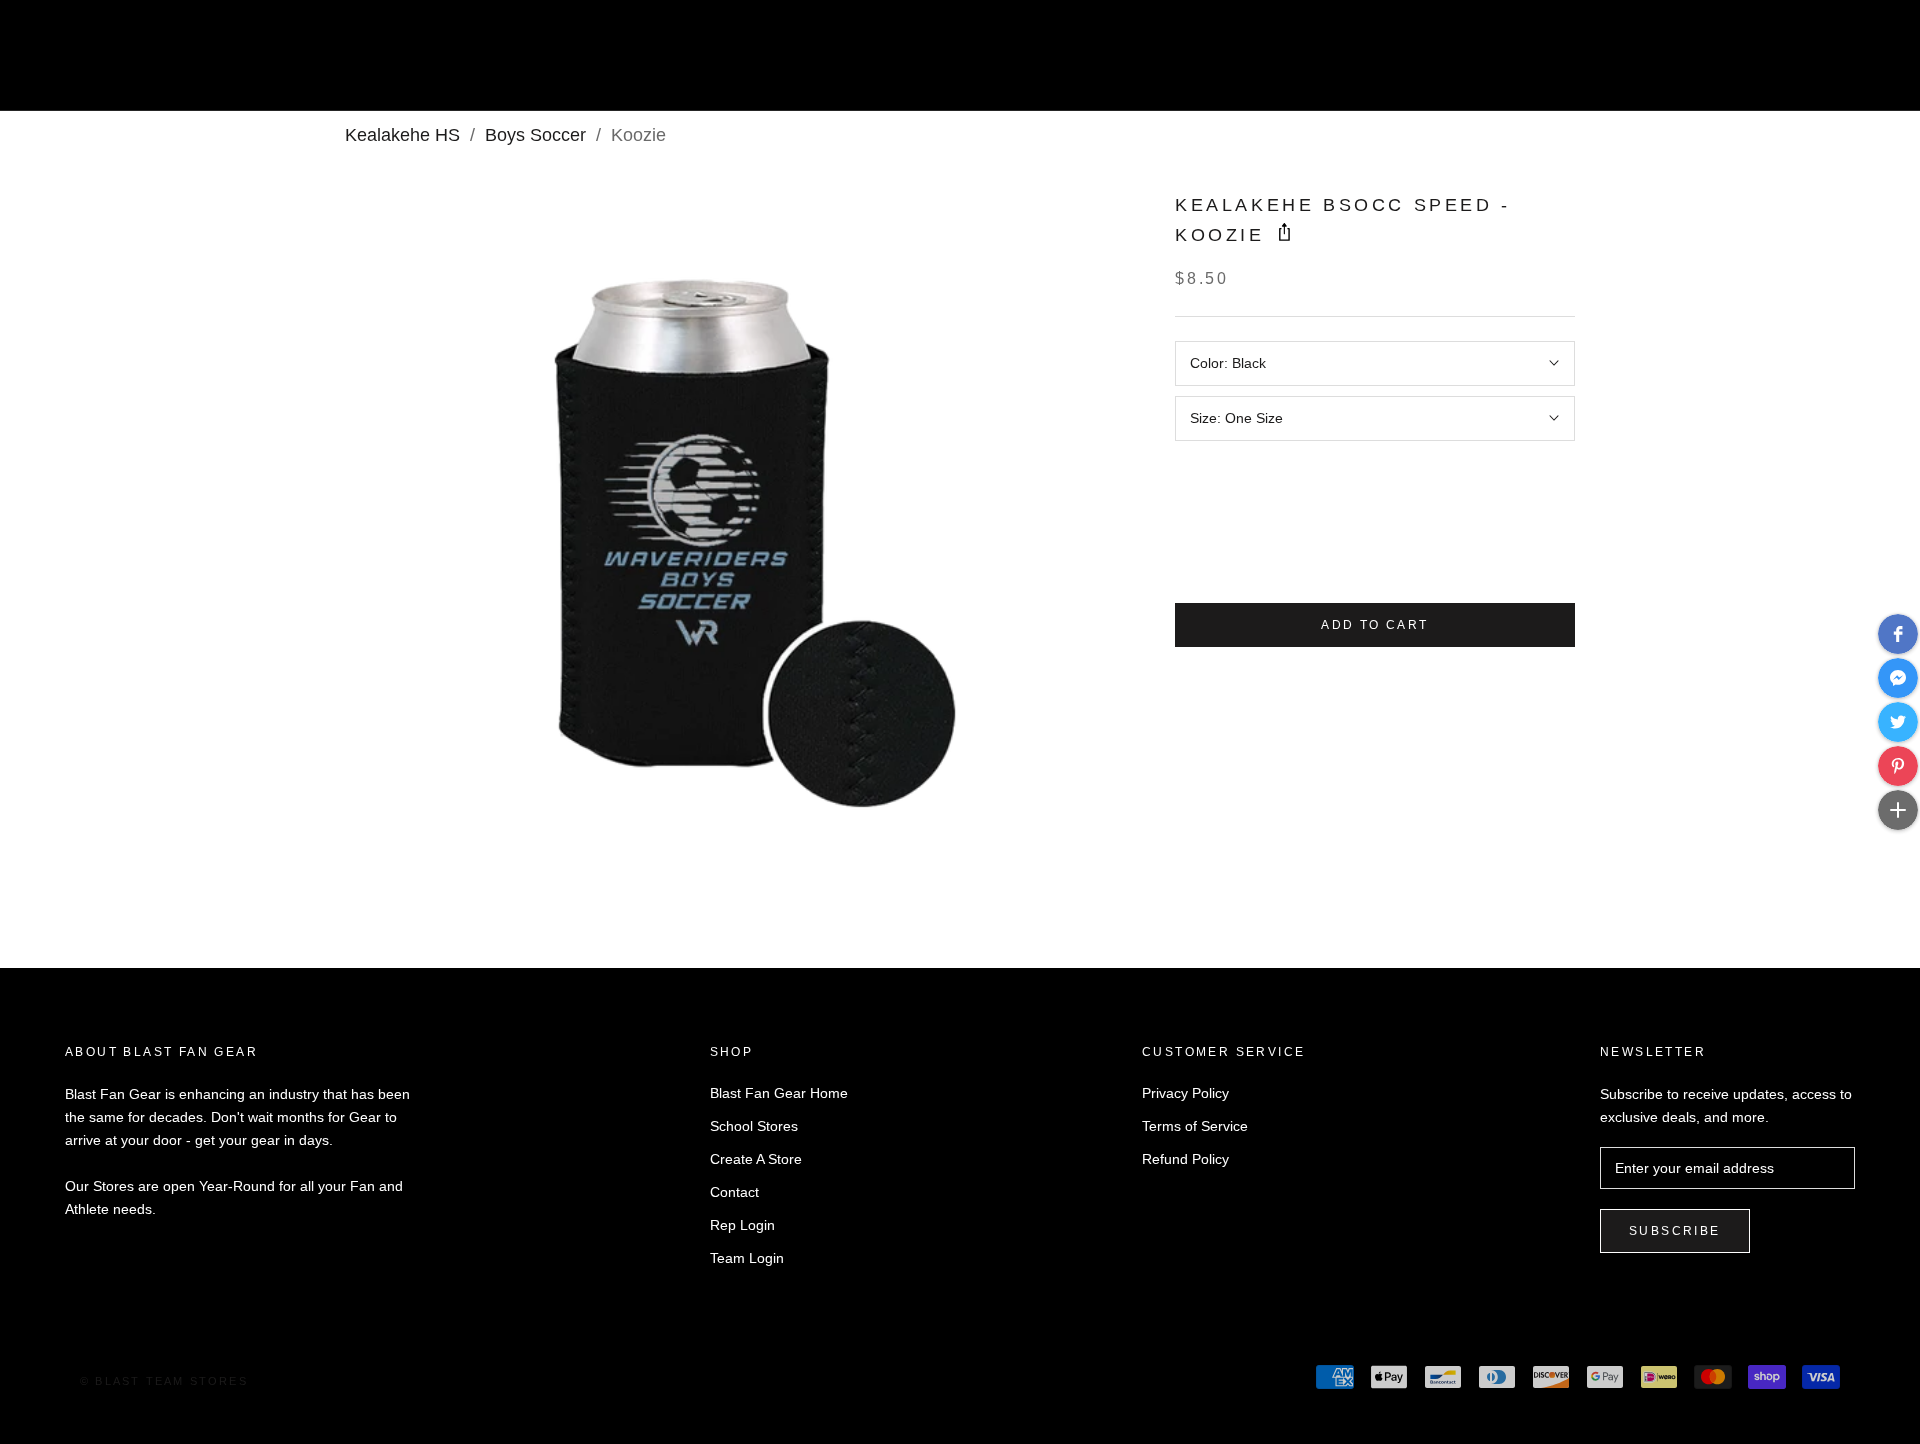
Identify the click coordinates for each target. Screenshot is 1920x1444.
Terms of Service (1195, 1126)
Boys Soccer (535, 135)
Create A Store (756, 1159)
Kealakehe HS (402, 135)
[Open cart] (1860, 63)
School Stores (754, 1126)
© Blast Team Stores (164, 1381)
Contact (734, 1192)
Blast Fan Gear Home (779, 1093)
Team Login (747, 1258)
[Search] (1815, 63)
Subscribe (1675, 1231)
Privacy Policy (1185, 1093)
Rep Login (742, 1225)
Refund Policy (1185, 1159)
